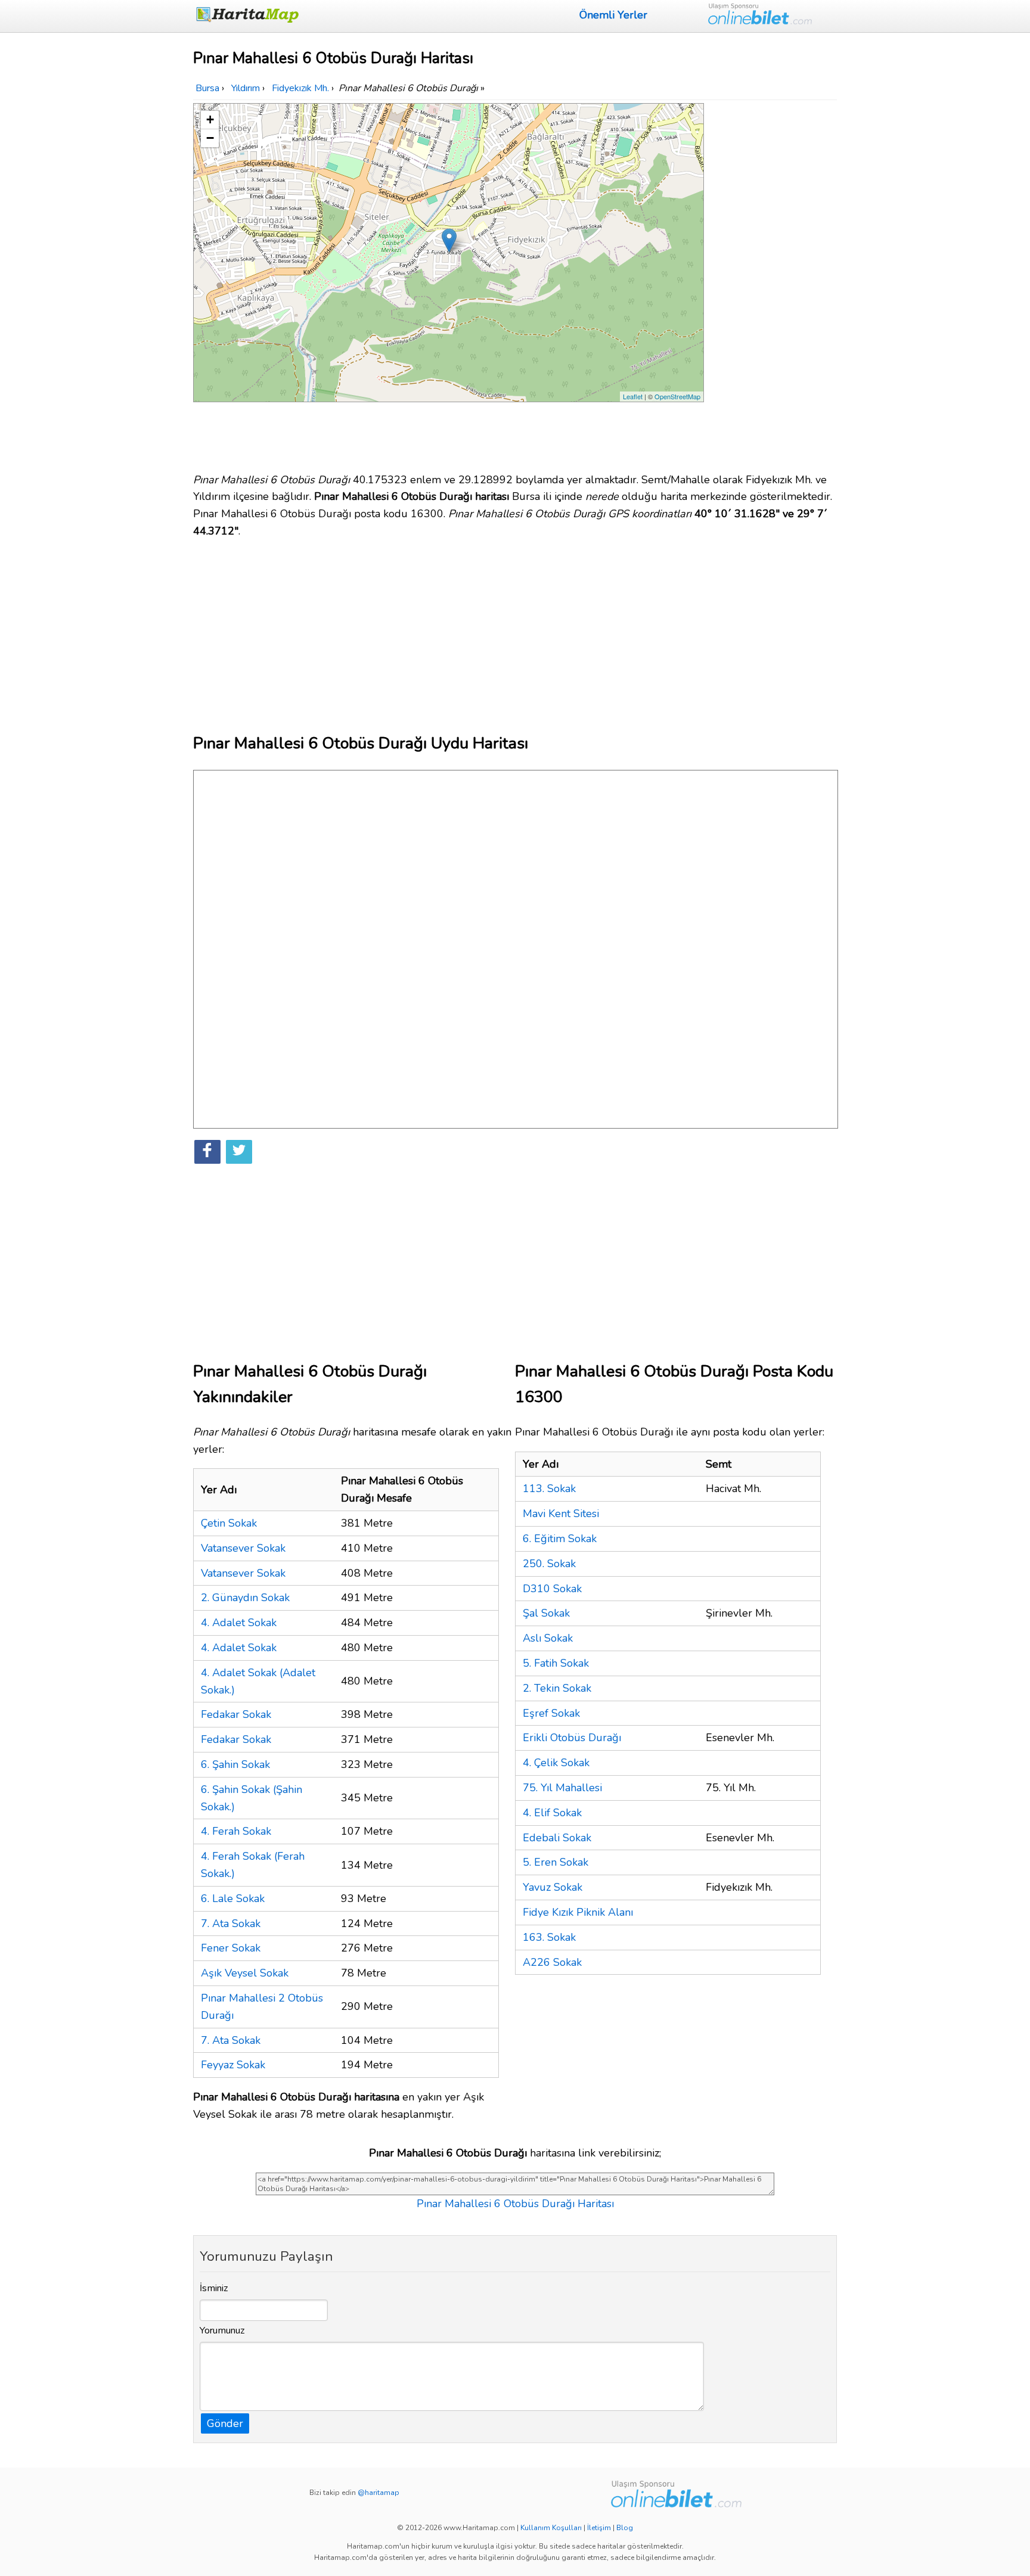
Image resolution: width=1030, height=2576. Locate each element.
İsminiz (214, 2288)
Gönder (225, 2423)
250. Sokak (549, 1564)
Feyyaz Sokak (233, 2065)
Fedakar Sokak (236, 1714)
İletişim (599, 2528)
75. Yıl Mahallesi (562, 1788)
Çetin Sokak (229, 1523)
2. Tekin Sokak (557, 1688)
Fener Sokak (231, 1948)
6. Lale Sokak (233, 1898)
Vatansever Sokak (243, 1548)
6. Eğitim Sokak (560, 1539)
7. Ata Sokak (231, 1924)
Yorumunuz (222, 2330)
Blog (625, 2528)
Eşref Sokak (551, 1713)
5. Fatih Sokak (556, 1663)
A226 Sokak (552, 1962)
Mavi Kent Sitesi (561, 1514)
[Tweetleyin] (239, 1152)
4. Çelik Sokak (556, 1763)
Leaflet (633, 396)
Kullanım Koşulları (551, 2528)
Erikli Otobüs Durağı (572, 1738)
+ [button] (210, 119)
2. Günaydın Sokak (245, 1598)
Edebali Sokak (557, 1838)
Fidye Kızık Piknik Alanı (578, 1912)
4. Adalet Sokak (239, 1623)
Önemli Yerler (613, 15)
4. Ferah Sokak (236, 1831)
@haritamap (379, 2493)
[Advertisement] (772, 282)
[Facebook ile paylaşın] (207, 1152)
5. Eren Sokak (556, 1862)
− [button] (210, 138)
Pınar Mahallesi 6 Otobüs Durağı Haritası (515, 2204)
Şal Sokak (546, 1613)
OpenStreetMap (677, 396)
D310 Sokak (552, 1589)
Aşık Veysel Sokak (245, 1973)
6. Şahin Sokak (235, 1764)
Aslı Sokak (548, 1638)
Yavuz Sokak (553, 1887)
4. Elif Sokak (552, 1813)
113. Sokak (549, 1489)
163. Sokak (549, 1937)
